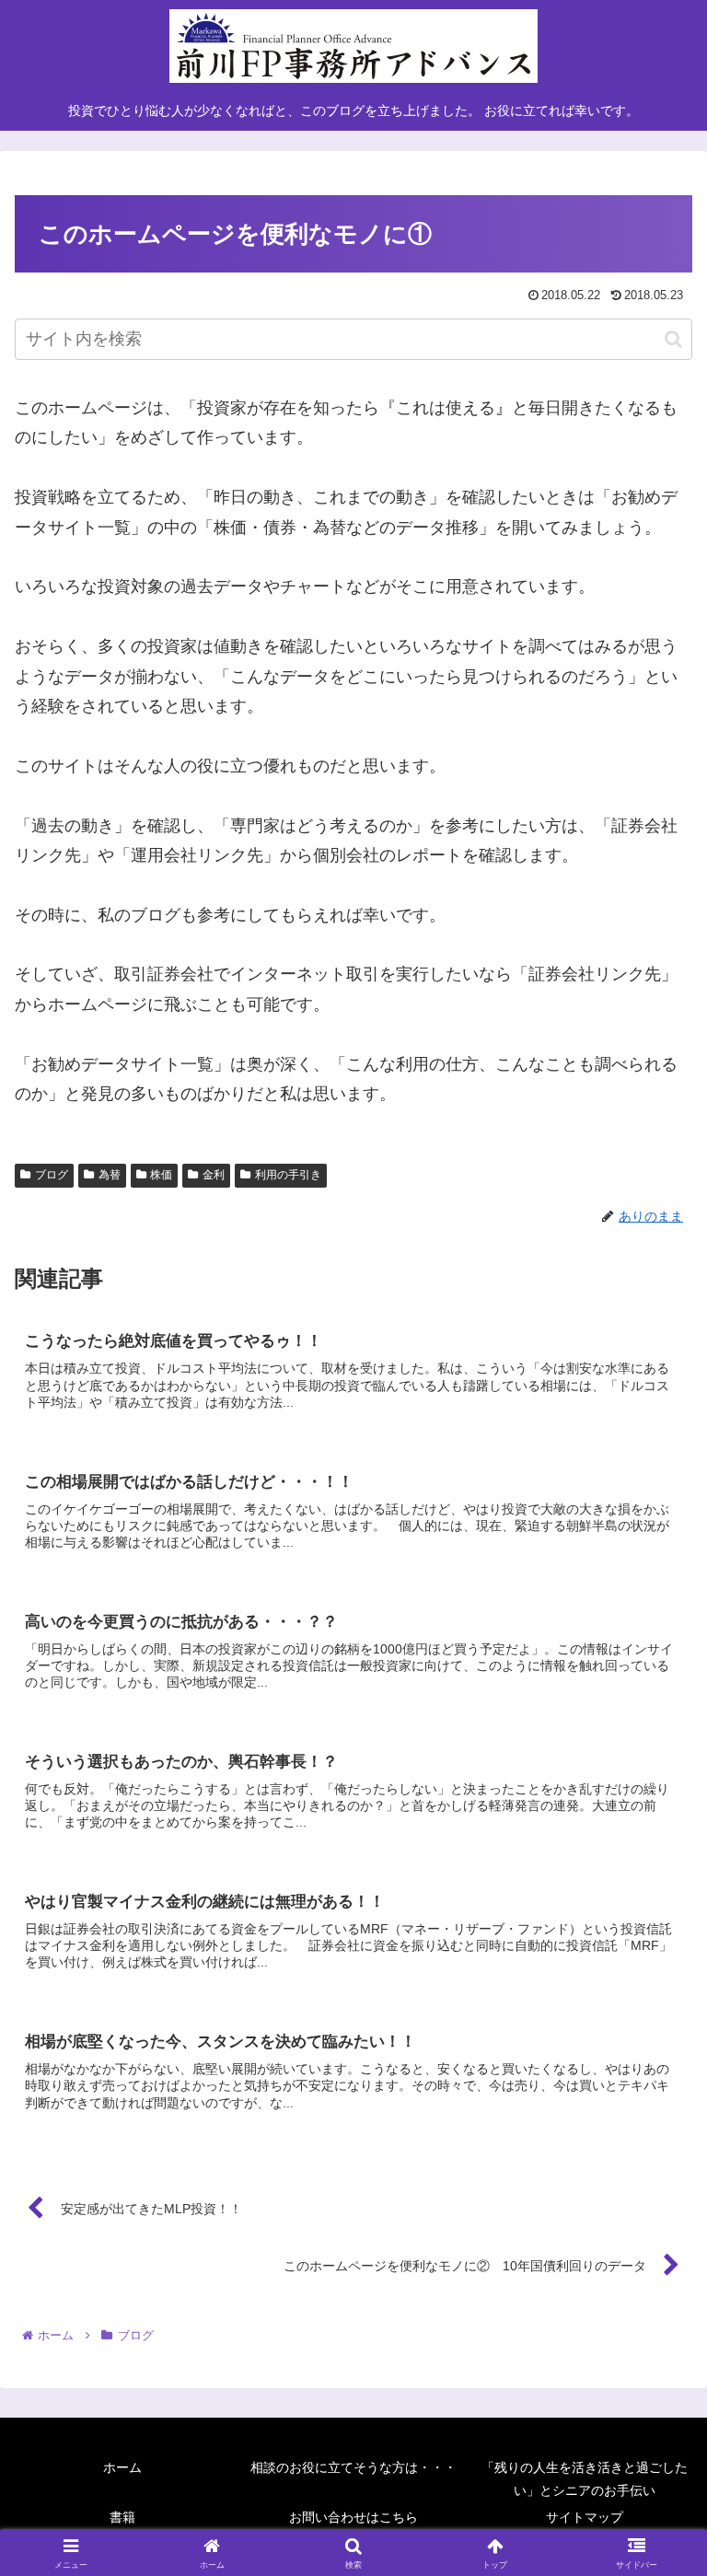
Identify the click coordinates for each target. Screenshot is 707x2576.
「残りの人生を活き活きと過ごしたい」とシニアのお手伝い (585, 2479)
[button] (673, 339)
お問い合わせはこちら (353, 2517)
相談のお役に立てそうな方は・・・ (353, 2467)
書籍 (122, 2517)
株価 (161, 1175)
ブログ (52, 1175)
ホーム (122, 2467)
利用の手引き (288, 1175)
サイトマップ (585, 2517)
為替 (110, 1175)
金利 (214, 1175)
